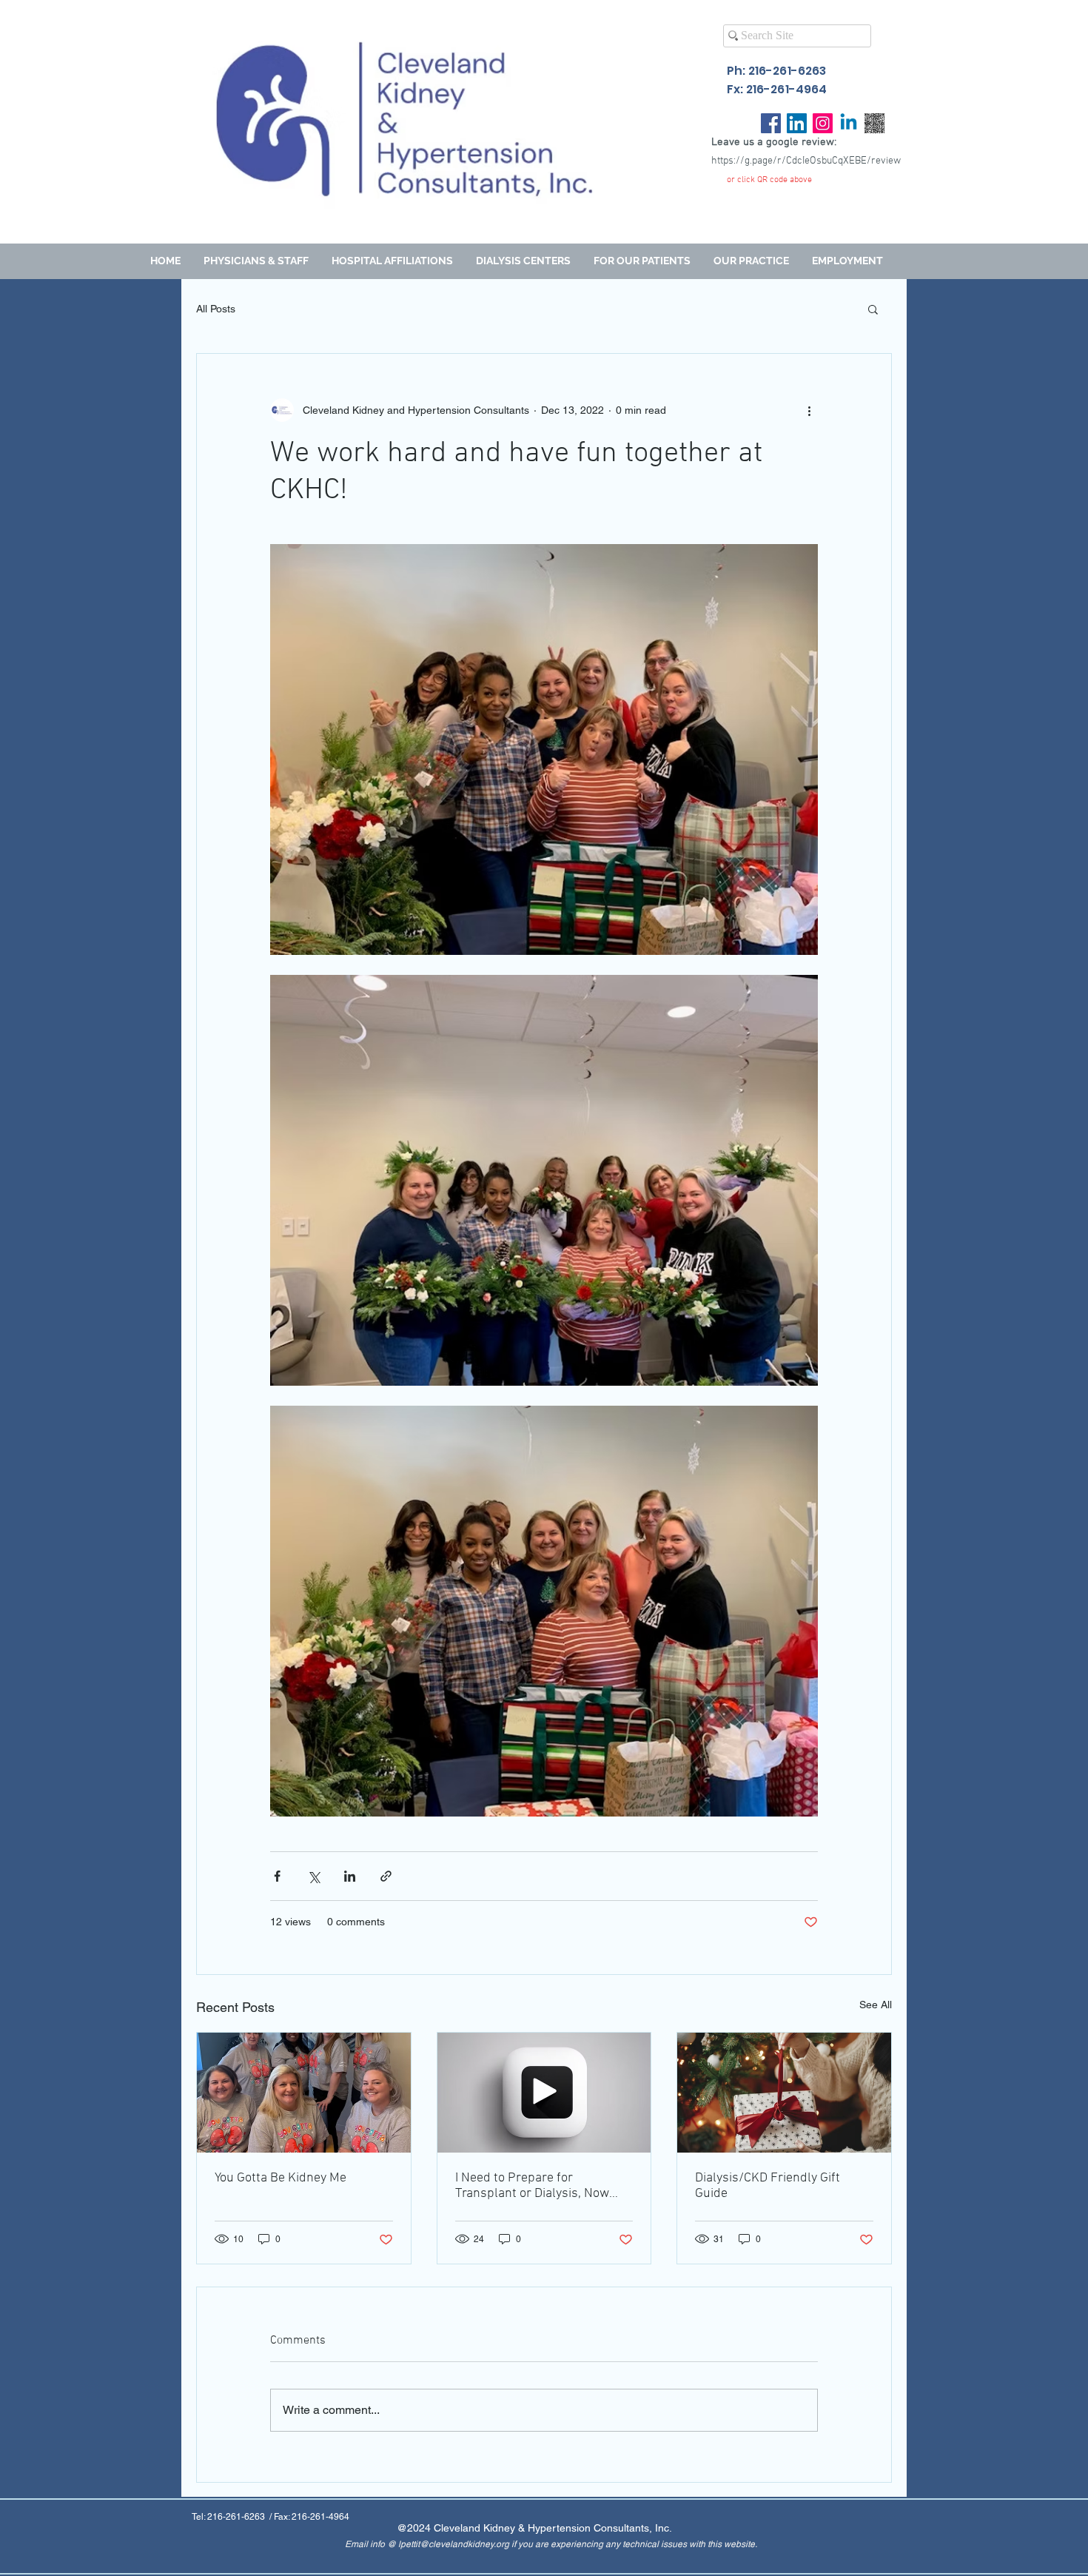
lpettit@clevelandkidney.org (454, 2544)
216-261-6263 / (241, 2517)
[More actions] (809, 410)
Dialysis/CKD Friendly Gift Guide (768, 2186)
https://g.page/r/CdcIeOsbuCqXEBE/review (806, 161)
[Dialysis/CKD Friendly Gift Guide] (784, 2093)
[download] (874, 123)
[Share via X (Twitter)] (313, 1876)
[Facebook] (771, 123)
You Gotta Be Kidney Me (281, 2178)
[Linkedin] (849, 123)
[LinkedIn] (797, 123)
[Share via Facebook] (277, 1876)
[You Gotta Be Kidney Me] (304, 2093)
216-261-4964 (320, 2517)
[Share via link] (386, 1876)
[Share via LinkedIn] (350, 1876)
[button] (642, 261)
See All (876, 2005)
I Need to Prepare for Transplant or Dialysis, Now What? (532, 2186)
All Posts (216, 309)
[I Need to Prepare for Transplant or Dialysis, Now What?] (544, 2093)
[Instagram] (823, 123)
